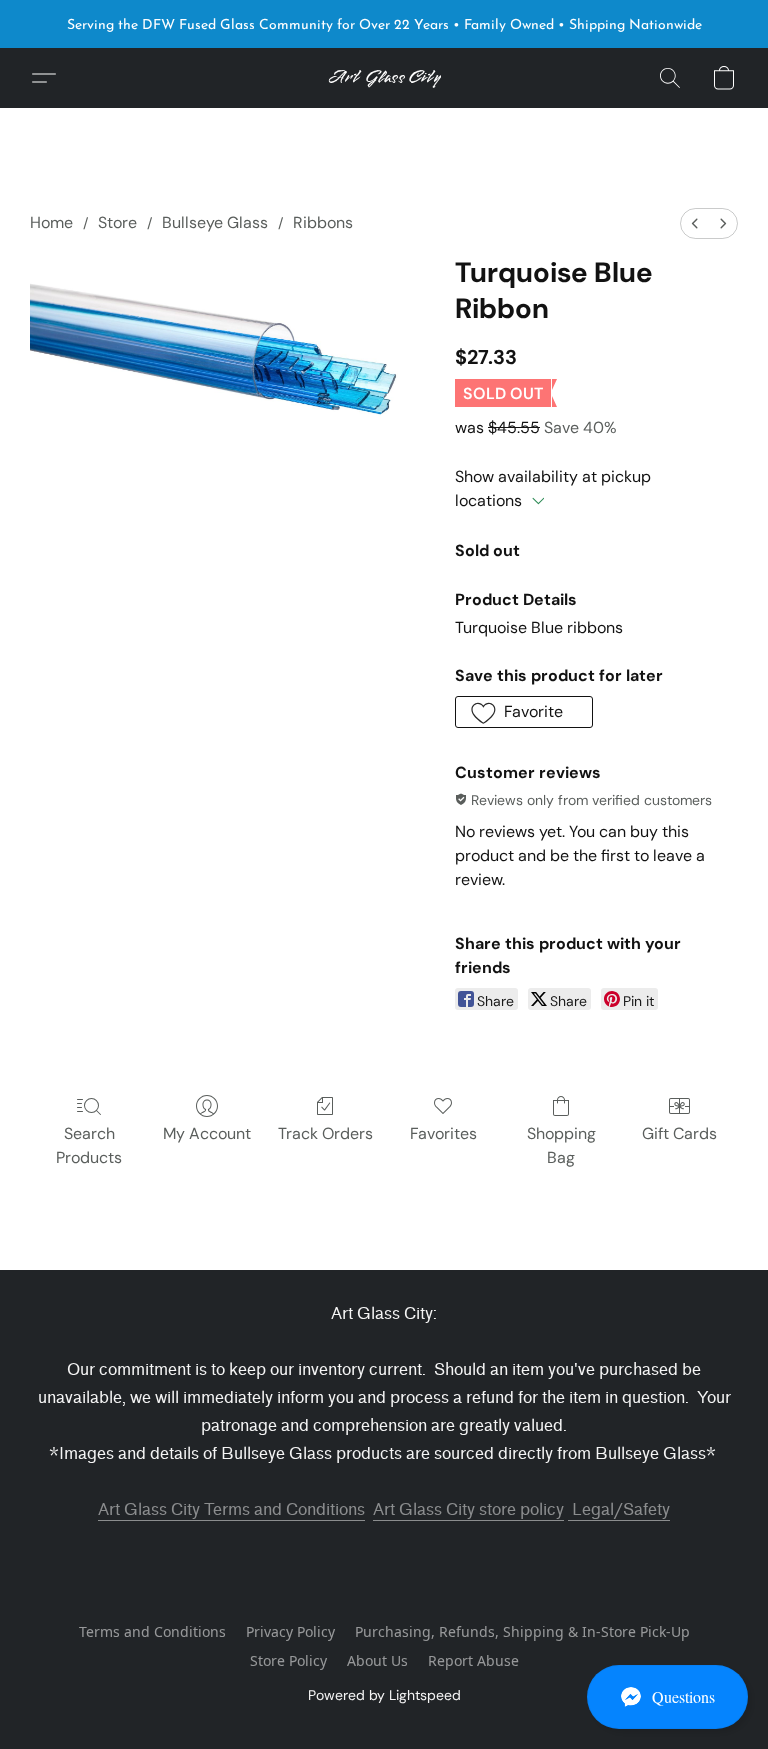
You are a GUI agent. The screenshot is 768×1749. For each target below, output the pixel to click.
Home (51, 222)
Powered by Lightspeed (384, 1695)
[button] (667, 1697)
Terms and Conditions (152, 1631)
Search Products (89, 1145)
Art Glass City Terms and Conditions (231, 1509)
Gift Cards (679, 1133)
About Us (377, 1660)
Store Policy (288, 1660)
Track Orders (325, 1133)
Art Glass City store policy (468, 1509)
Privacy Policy (290, 1631)
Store (117, 222)
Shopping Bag (561, 1145)
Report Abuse (473, 1660)
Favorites (443, 1133)
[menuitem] (695, 223)
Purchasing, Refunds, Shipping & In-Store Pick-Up (522, 1631)
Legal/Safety (619, 1509)
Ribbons (323, 222)
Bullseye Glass (215, 222)
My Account (207, 1133)
